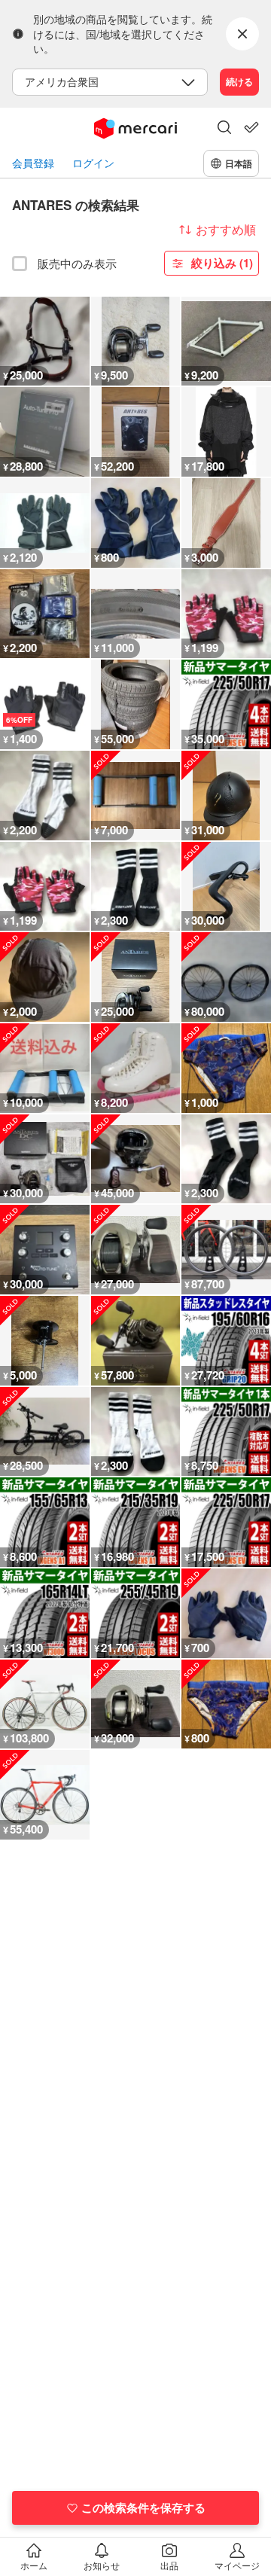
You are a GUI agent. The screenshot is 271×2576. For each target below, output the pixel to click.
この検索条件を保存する (143, 2507)
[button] (224, 129)
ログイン (93, 163)
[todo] (251, 127)
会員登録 (33, 163)
